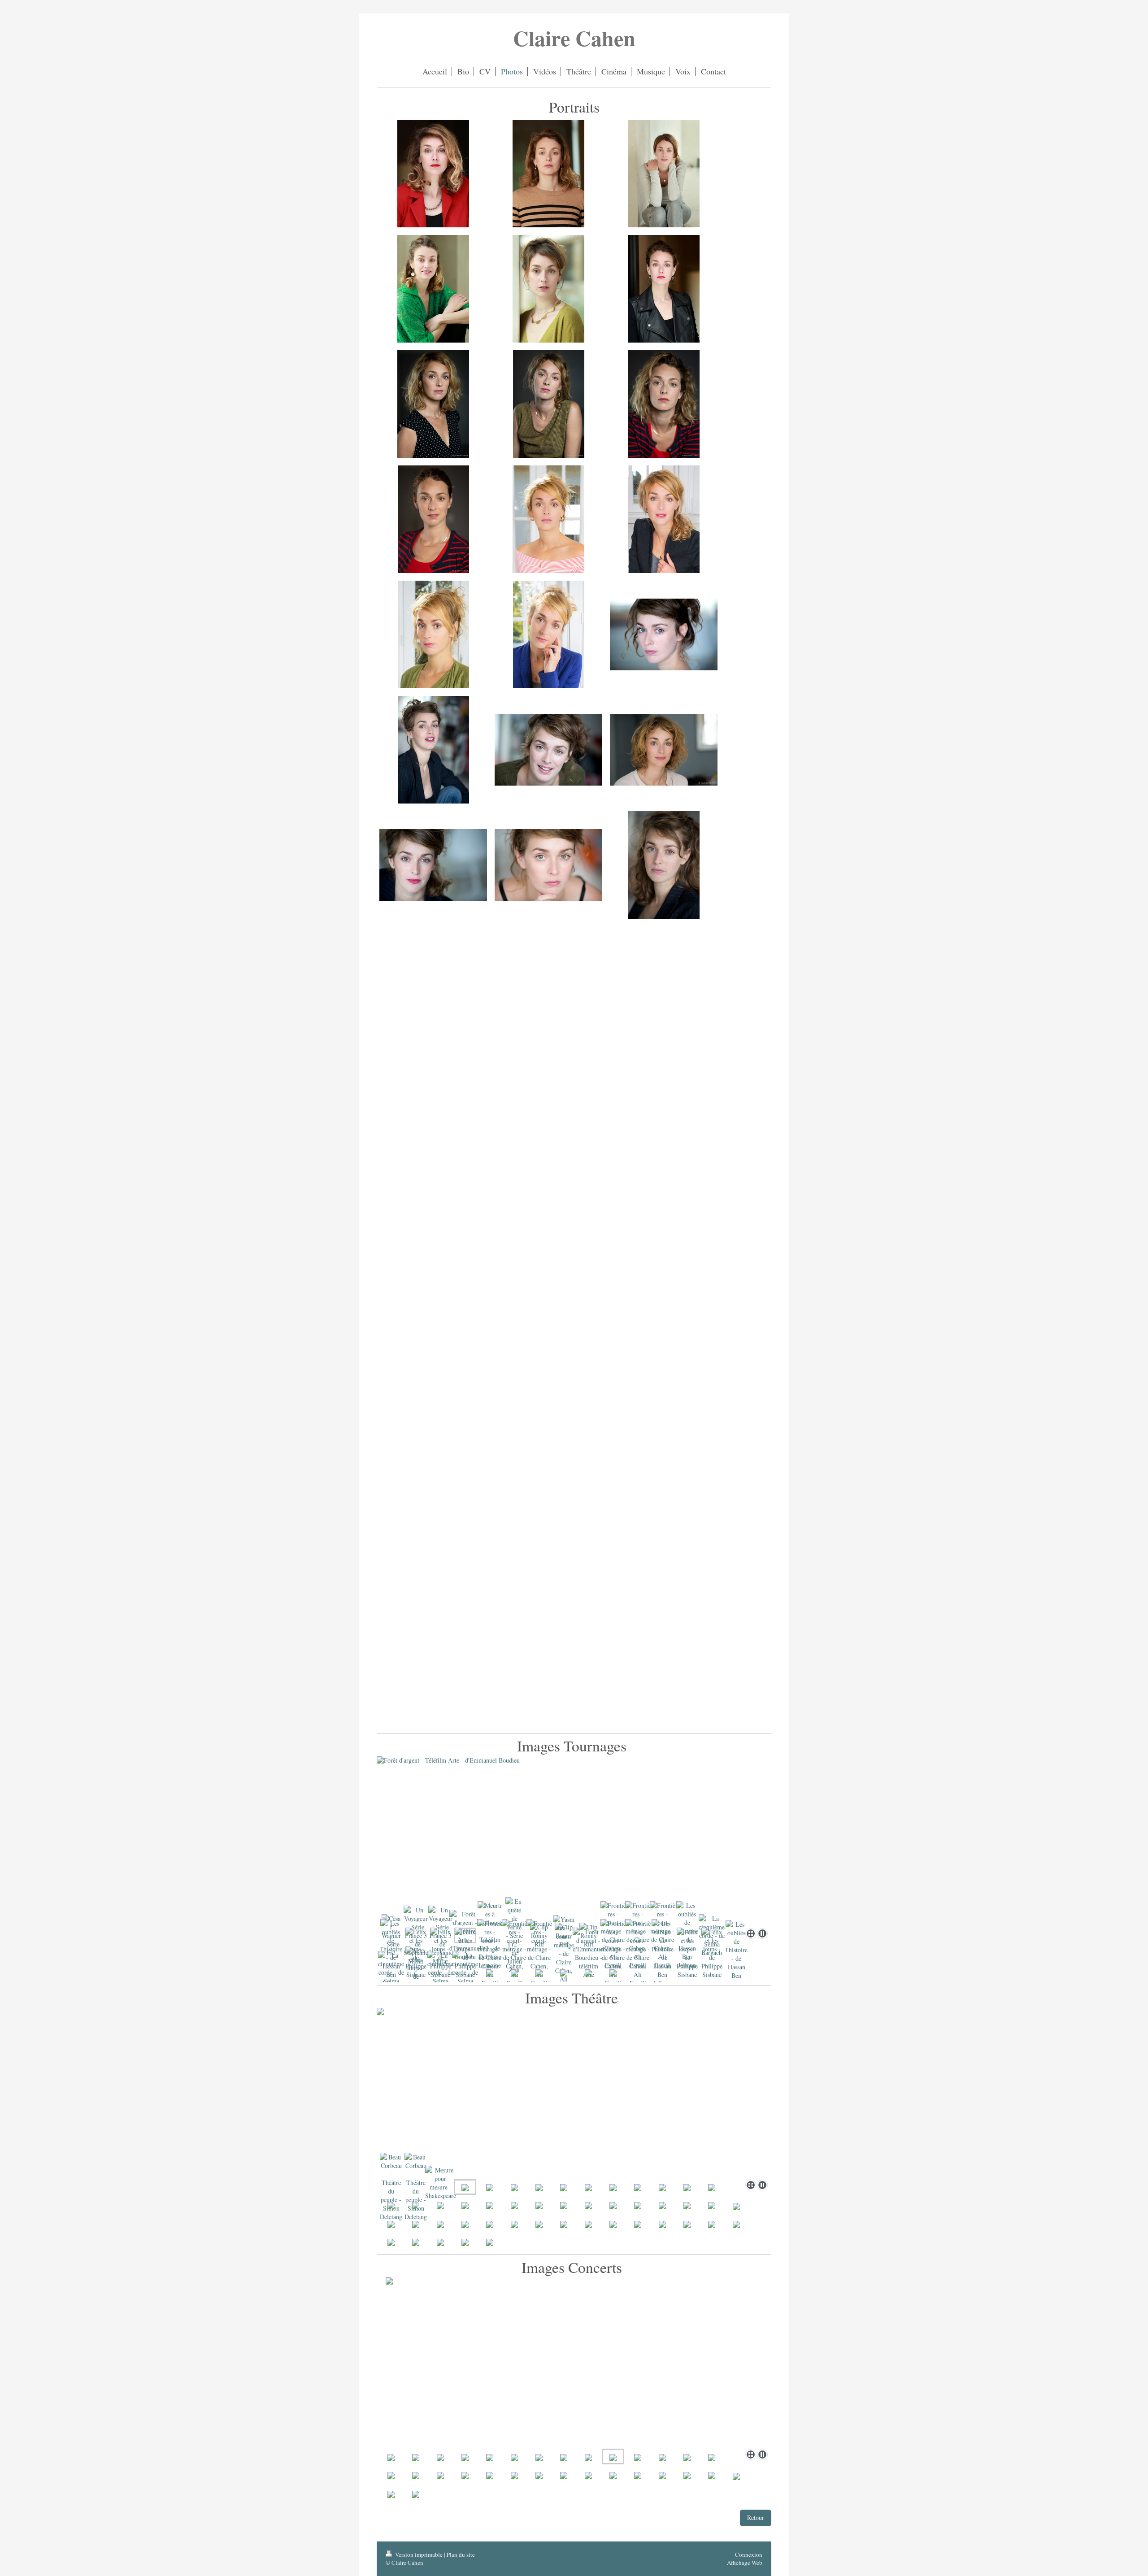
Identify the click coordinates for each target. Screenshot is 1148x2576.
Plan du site (461, 2554)
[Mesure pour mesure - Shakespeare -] (441, 2187)
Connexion (749, 2554)
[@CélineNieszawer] (664, 634)
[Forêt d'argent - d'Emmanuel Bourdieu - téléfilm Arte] (589, 1953)
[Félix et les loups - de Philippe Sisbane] (687, 1953)
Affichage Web (745, 2563)
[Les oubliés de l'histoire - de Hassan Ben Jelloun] (663, 1953)
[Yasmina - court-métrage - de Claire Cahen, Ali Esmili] (564, 1953)
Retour (756, 2517)
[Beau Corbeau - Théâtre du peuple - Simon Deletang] (391, 2187)
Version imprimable (419, 2554)
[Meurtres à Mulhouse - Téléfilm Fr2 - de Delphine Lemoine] (574, 1840)
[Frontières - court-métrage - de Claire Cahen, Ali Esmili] (490, 1953)
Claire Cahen (574, 38)
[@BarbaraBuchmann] (433, 404)
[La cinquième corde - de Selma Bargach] (391, 1972)
